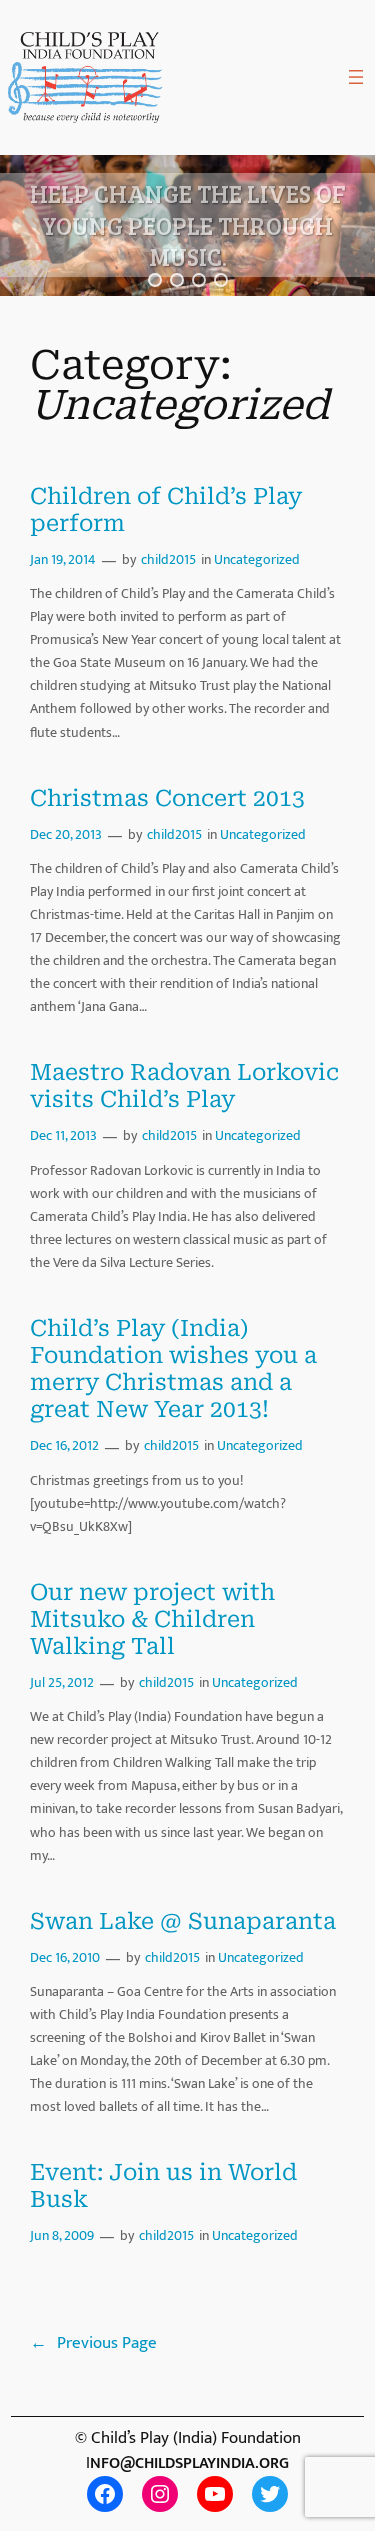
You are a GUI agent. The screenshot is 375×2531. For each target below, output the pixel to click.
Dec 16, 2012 (64, 1446)
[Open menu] (356, 77)
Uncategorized (257, 560)
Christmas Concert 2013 (167, 798)
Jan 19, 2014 (63, 560)
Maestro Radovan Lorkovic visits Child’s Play (184, 1086)
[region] (187, 225)
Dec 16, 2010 (65, 1958)
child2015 (168, 560)
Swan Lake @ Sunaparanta (183, 1921)
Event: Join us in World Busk (163, 2186)
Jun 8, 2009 (62, 2236)
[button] (155, 280)
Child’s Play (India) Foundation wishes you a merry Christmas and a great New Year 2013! (173, 1369)
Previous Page (93, 2343)
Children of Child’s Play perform (166, 510)
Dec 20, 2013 (66, 835)
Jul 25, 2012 (62, 1683)
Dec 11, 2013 (63, 1136)
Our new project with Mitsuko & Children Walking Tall (152, 1619)
